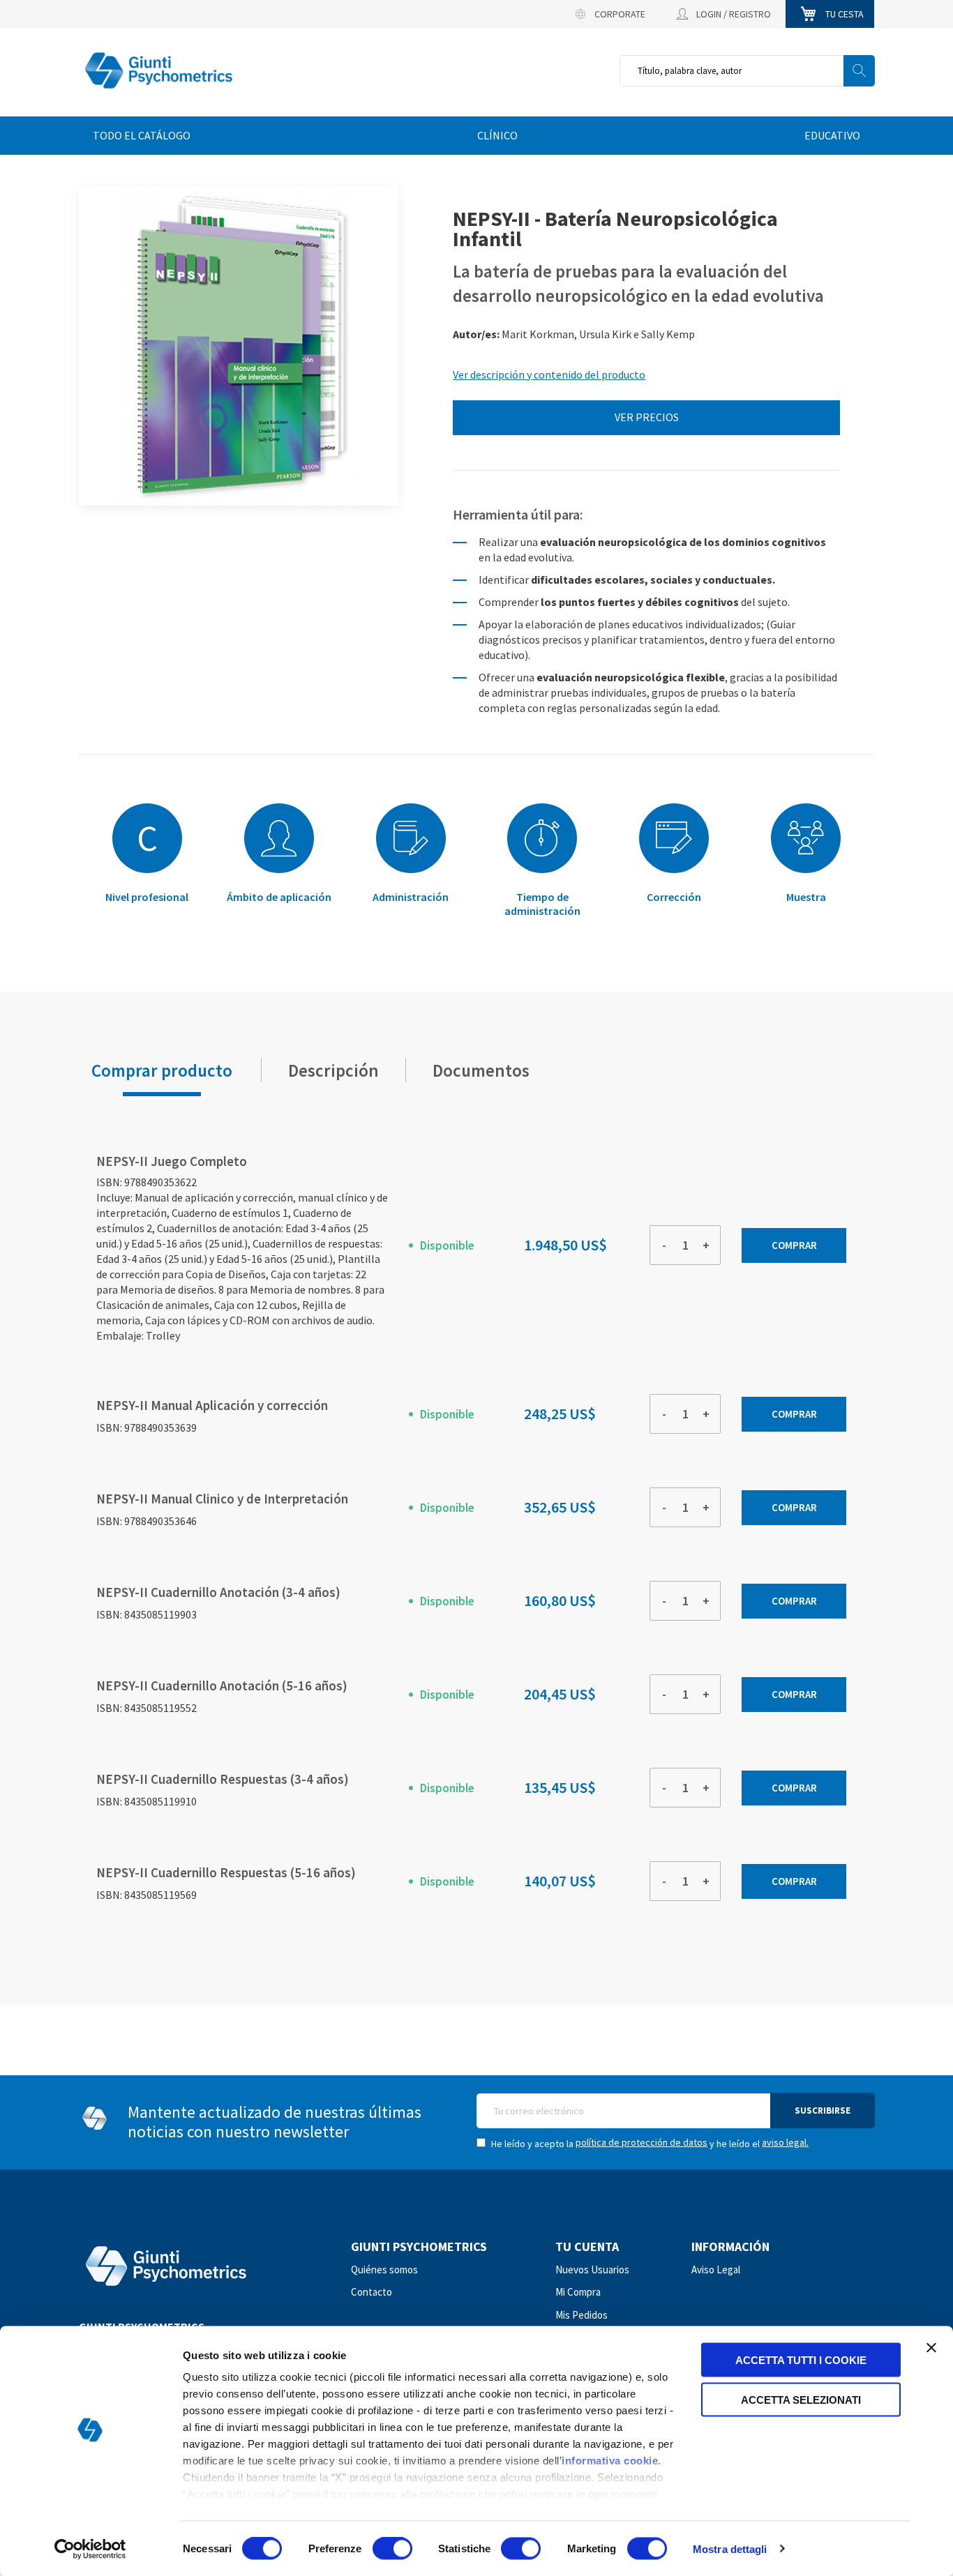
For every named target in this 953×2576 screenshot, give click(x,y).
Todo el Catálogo (142, 135)
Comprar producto (162, 1066)
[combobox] (747, 71)
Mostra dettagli (730, 2548)
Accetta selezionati (801, 2399)
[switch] (392, 2550)
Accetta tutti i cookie (801, 2360)
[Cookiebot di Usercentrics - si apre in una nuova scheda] (90, 2549)
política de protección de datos (641, 2142)
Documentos (483, 1066)
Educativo (832, 135)
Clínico (497, 135)
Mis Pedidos (581, 2315)
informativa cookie (610, 2461)
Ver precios (647, 417)
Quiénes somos (384, 2270)
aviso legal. (785, 2142)
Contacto (372, 2292)
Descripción (333, 1066)
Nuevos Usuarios (592, 2270)
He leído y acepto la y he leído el (649, 2143)
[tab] (162, 1070)
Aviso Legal (716, 2270)
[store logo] (159, 71)
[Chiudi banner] (931, 2348)
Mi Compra (578, 2292)
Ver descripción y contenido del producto (549, 374)
